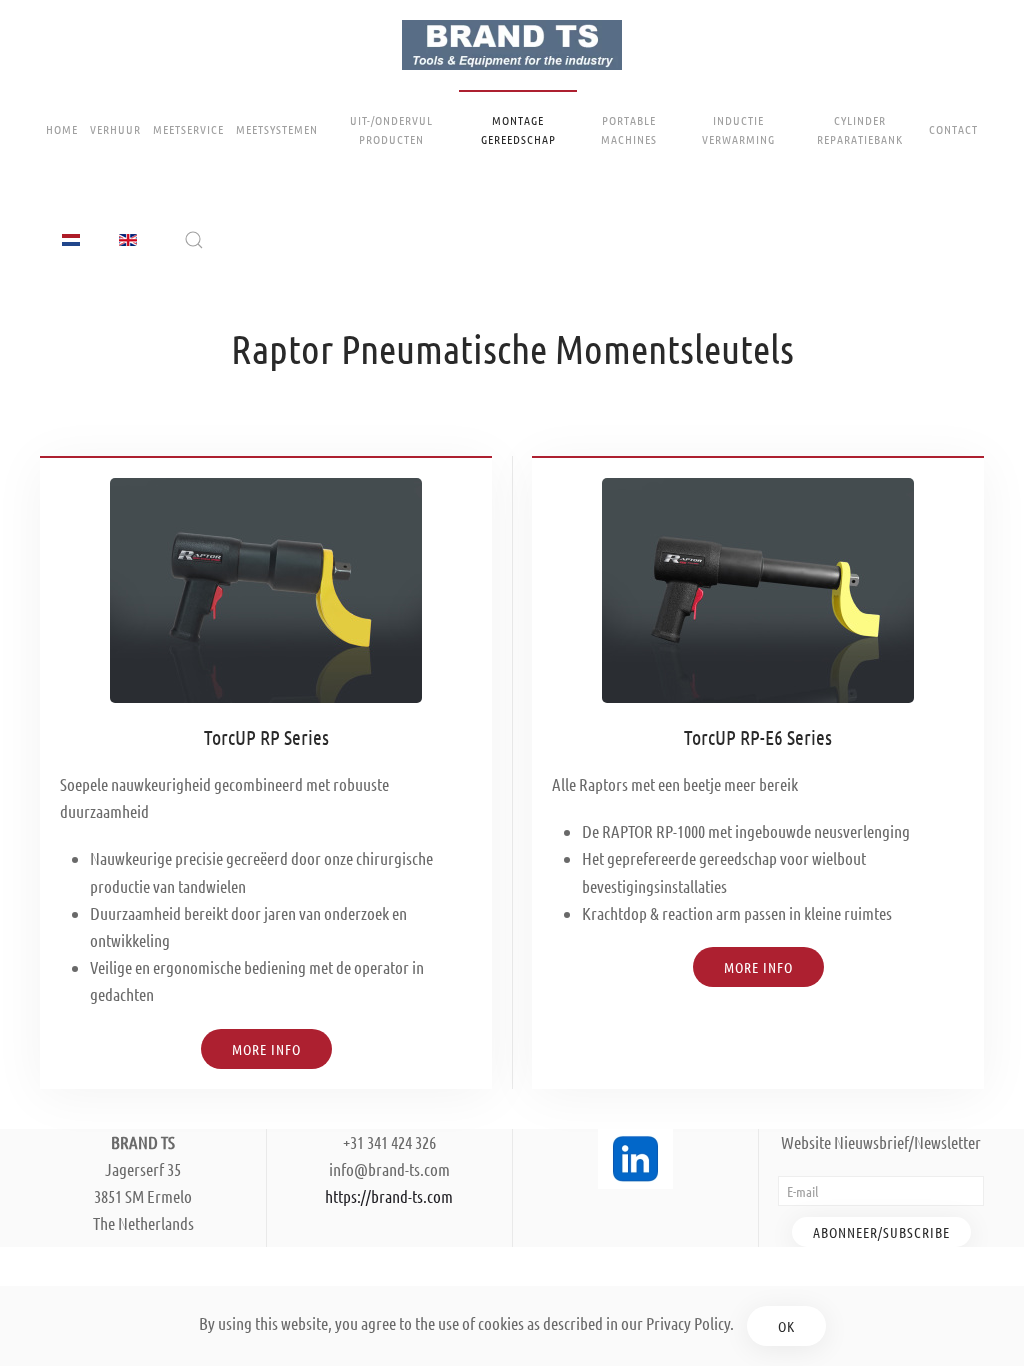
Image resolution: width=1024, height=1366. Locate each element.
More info (758, 967)
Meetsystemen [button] (277, 129)
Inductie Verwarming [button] (738, 129)
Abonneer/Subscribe (881, 1232)
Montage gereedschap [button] (518, 129)
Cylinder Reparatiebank (860, 129)
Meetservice (188, 129)
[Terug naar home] (512, 45)
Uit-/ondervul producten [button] (391, 129)
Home (62, 129)
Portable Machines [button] (629, 129)
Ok (786, 1326)
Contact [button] (953, 129)
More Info (266, 1049)
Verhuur (115, 129)
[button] (194, 240)
